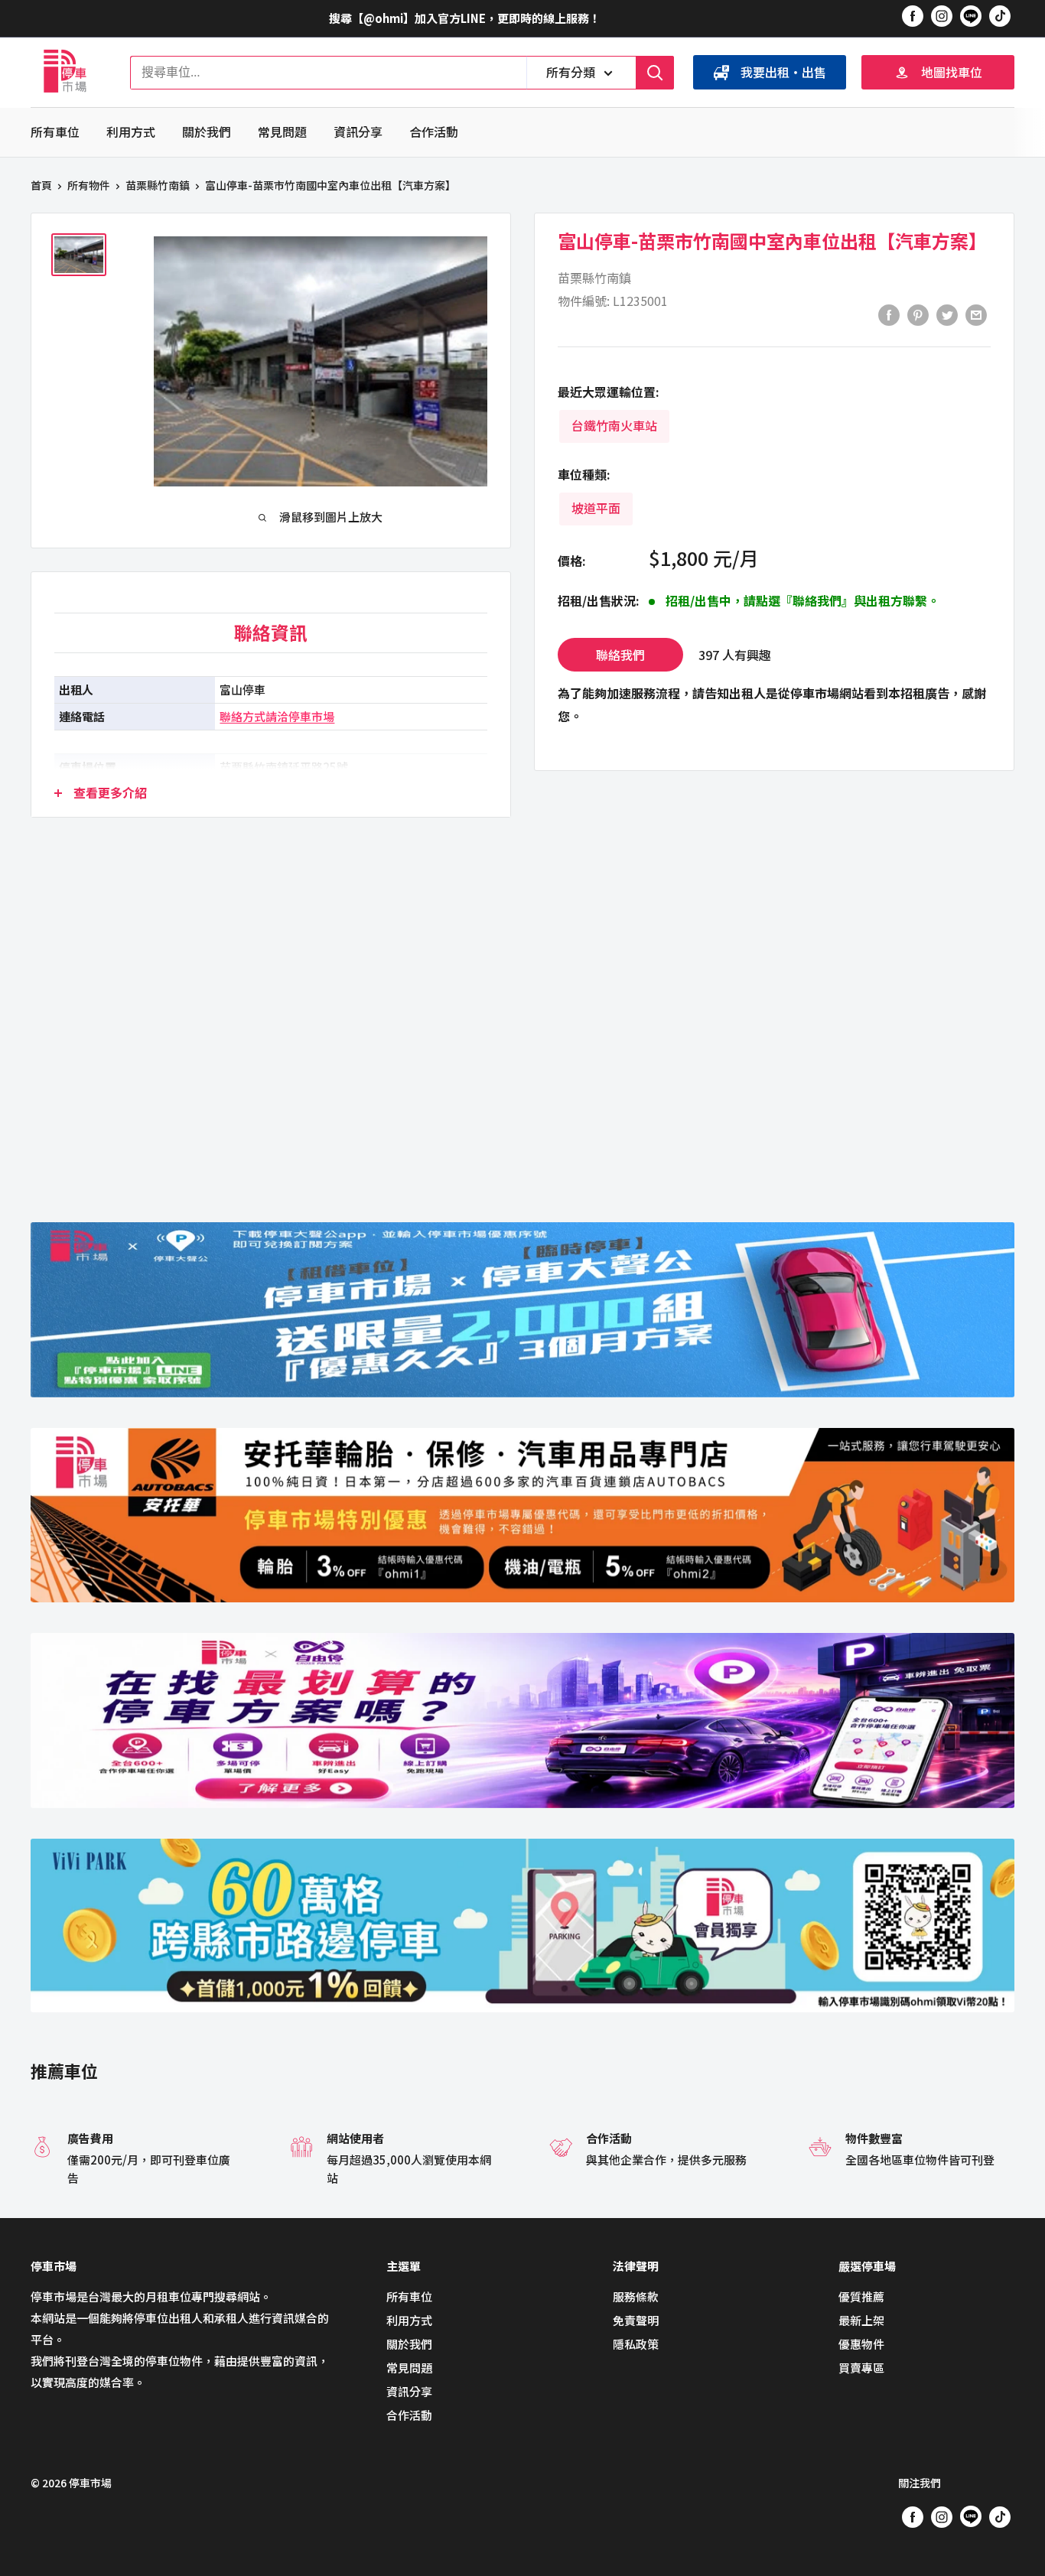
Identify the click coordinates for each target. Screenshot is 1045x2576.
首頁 (41, 185)
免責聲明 (636, 2320)
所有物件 (89, 185)
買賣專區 (861, 2368)
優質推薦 (861, 2296)
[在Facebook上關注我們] (913, 15)
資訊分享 (358, 132)
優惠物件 (861, 2344)
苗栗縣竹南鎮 (158, 185)
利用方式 (131, 132)
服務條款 (636, 2296)
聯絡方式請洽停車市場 (277, 716)
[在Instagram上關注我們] (942, 15)
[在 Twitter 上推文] (947, 314)
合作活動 (434, 132)
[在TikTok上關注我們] (1000, 15)
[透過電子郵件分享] (976, 314)
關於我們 (207, 132)
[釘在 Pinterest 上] (918, 314)
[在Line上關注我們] (971, 18)
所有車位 (55, 132)
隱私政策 (636, 2344)
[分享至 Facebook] (889, 314)
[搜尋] (655, 73)
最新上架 (861, 2320)
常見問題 (282, 132)
